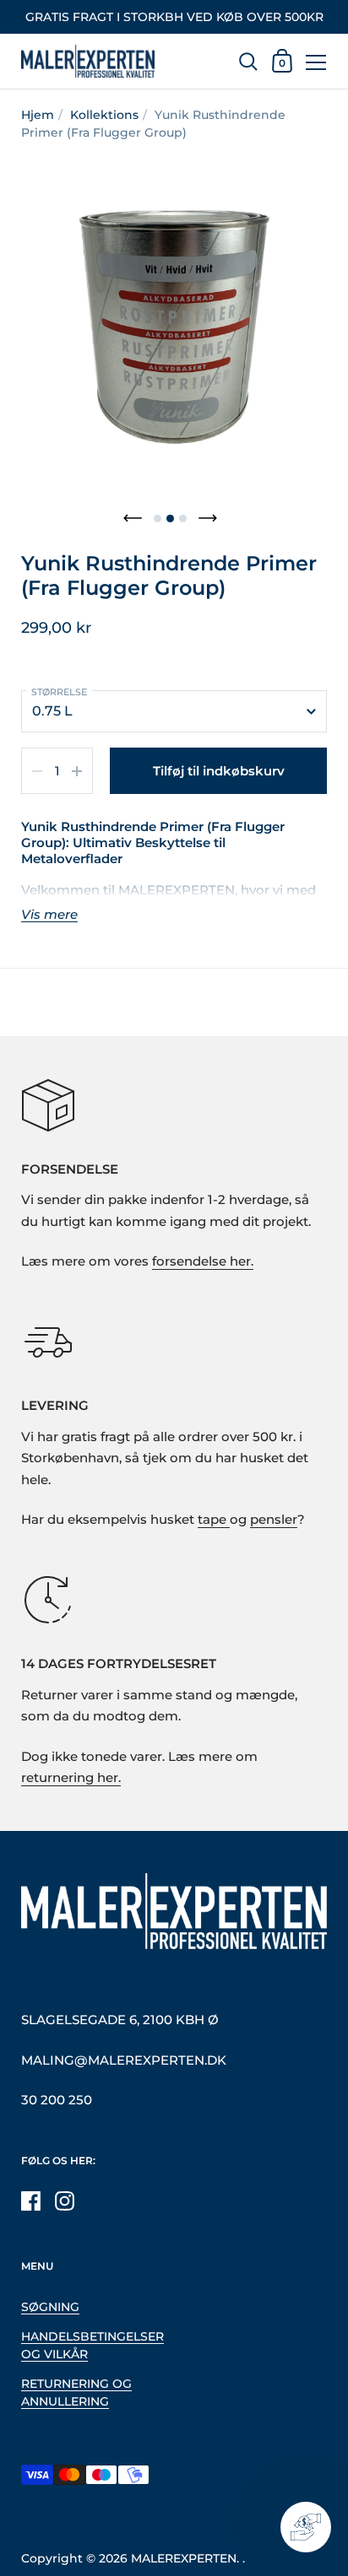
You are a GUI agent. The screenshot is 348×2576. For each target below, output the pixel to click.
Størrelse (59, 692)
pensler (274, 1520)
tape (214, 1520)
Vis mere (49, 915)
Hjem (38, 115)
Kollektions (104, 115)
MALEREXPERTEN (184, 2558)
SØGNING (50, 2307)
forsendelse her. (203, 1261)
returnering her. (71, 1778)
